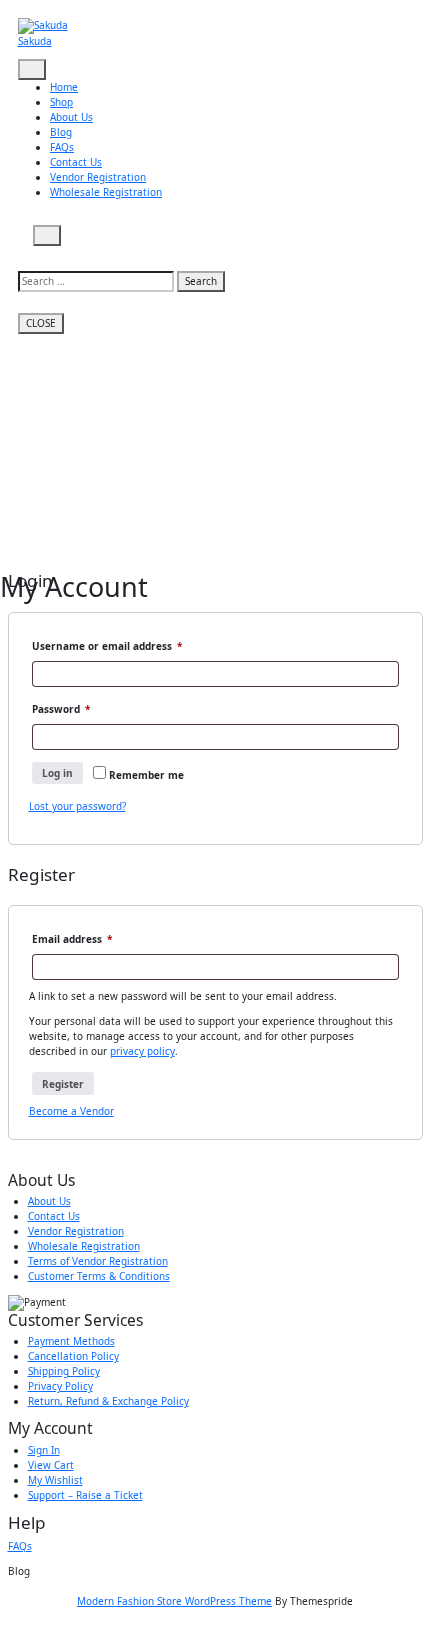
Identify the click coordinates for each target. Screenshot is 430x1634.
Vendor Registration (98, 177)
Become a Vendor (71, 1111)
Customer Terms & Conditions (99, 1276)
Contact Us (76, 162)
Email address (94, 938)
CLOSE (41, 323)
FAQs (62, 147)
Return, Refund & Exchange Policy (108, 1401)
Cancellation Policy (73, 1356)
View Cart (51, 1465)
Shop (61, 102)
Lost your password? (77, 806)
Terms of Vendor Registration (98, 1261)
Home (64, 87)
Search (201, 281)
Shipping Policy (64, 1371)
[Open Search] (47, 235)
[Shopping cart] (32, 253)
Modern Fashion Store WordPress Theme (174, 1601)
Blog (61, 132)
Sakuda (35, 41)
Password (83, 708)
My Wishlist (55, 1480)
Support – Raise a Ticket (85, 1495)
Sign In (44, 1450)
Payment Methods (71, 1341)
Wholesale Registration (106, 192)
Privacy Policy (60, 1386)
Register (63, 1084)
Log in (57, 773)
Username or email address (129, 645)
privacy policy (142, 1051)
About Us (71, 117)
